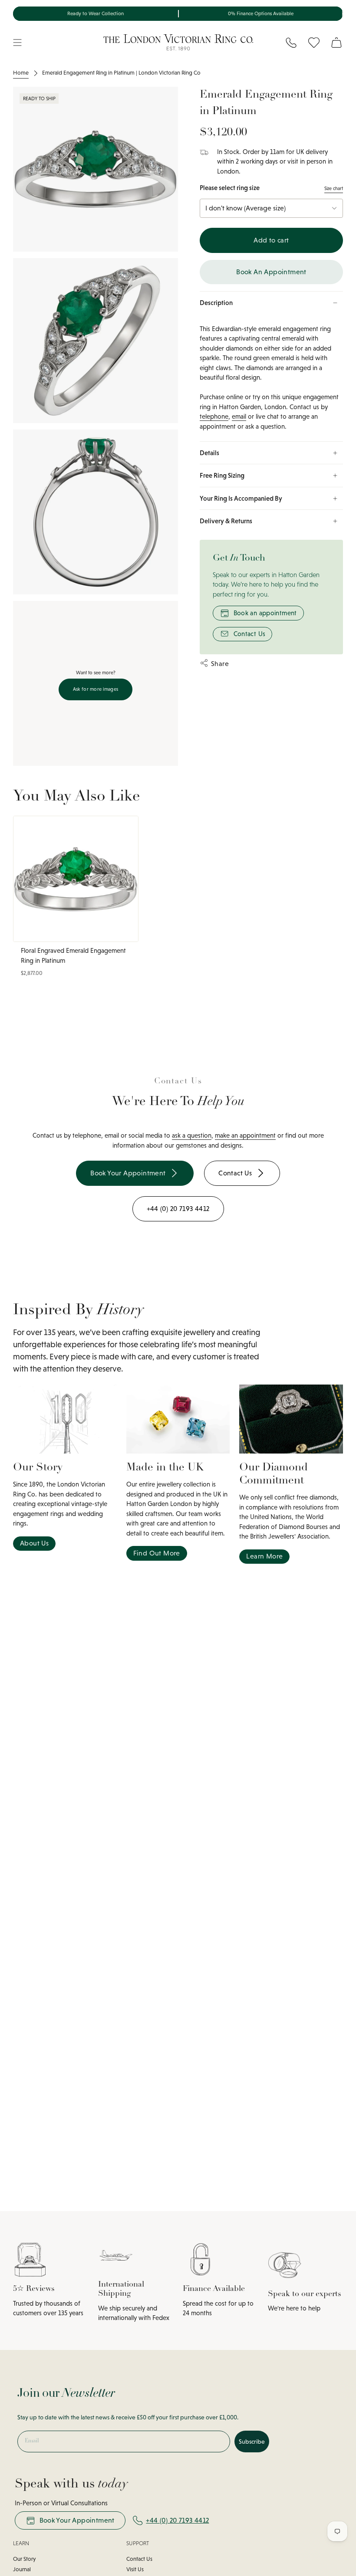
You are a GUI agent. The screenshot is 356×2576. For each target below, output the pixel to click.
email (239, 416)
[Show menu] (17, 43)
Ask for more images (96, 689)
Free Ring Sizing (222, 475)
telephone (214, 416)
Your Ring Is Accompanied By (241, 498)
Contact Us (250, 634)
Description (216, 303)
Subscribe (252, 2441)
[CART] (336, 43)
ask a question (192, 1135)
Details (209, 453)
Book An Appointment (271, 272)
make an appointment (245, 1135)
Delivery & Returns (226, 521)
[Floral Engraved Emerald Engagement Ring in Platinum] (76, 879)
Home (21, 73)
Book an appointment (265, 613)
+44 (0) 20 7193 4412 (177, 2520)
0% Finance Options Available (261, 13)
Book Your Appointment (77, 2520)
